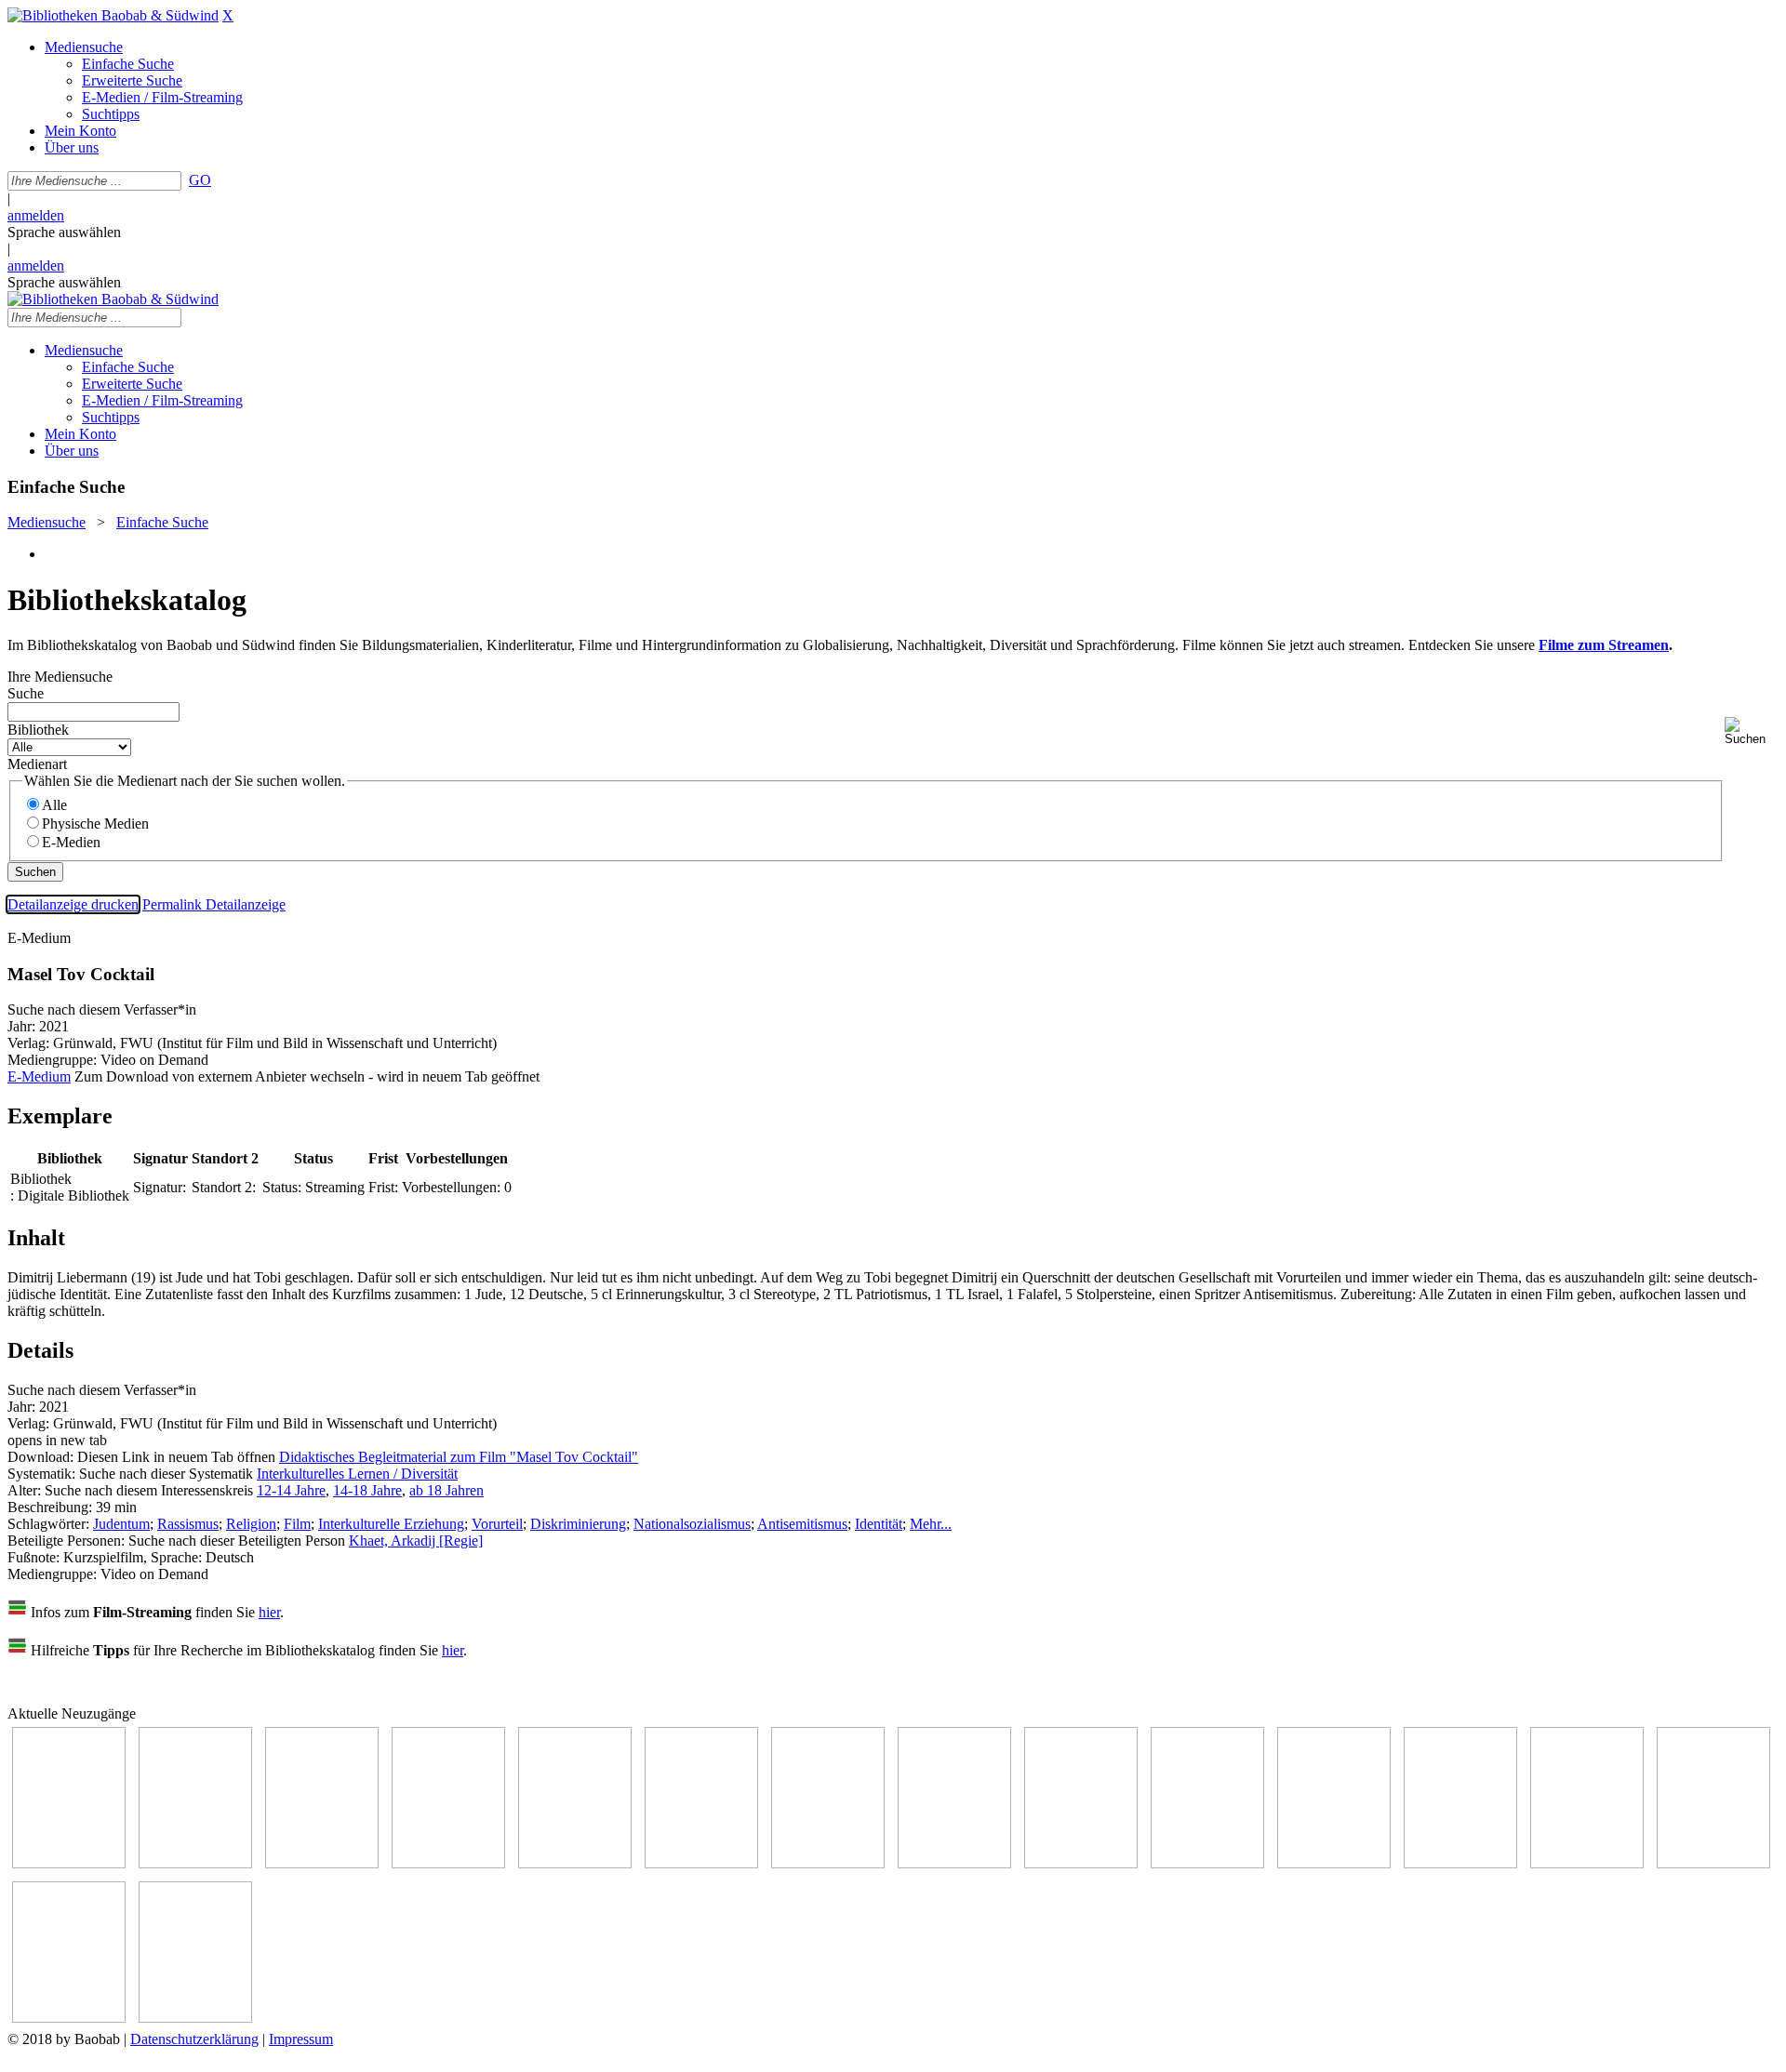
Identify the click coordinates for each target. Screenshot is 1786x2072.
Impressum (301, 2039)
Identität (879, 1524)
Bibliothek (38, 730)
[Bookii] (828, 1863)
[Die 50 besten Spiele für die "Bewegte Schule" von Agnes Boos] (1460, 1863)
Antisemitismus (802, 1524)
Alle (54, 805)
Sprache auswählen (64, 232)
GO (200, 180)
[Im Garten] (1081, 1863)
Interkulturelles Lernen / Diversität (357, 1474)
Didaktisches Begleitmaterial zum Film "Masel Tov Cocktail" (459, 1457)
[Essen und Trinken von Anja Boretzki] (1587, 1863)
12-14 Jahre (291, 1490)
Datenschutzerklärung (194, 2039)
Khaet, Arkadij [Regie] (416, 1541)
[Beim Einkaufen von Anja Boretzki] (69, 2018)
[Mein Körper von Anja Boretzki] (1713, 1863)
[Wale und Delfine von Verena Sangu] (448, 1863)
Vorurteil (497, 1524)
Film (297, 1524)
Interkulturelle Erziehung (391, 1524)
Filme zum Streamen (1604, 645)
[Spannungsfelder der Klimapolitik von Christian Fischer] (195, 1863)
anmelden (36, 215)
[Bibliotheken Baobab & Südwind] (113, 15)
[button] (1752, 731)
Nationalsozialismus (692, 1524)
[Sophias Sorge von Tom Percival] (575, 1863)
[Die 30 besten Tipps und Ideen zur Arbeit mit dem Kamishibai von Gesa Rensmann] (69, 1863)
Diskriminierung (578, 1524)
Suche (26, 693)
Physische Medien (95, 823)
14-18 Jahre (367, 1490)
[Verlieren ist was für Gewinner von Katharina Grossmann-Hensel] (701, 1863)
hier (269, 1612)
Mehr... (931, 1524)
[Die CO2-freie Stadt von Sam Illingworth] (322, 1863)
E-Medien (71, 842)
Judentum (121, 1524)
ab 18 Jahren (446, 1490)
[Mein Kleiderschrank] (195, 2018)
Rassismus (188, 1524)
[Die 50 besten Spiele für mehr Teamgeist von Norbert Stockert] (1207, 1863)
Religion (251, 1524)
